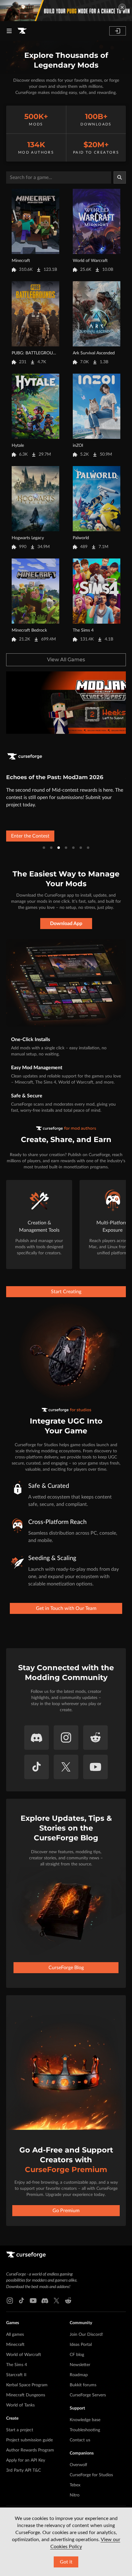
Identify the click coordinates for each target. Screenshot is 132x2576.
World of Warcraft (24, 2355)
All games (15, 2335)
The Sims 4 (17, 2365)
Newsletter (80, 2365)
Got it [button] (66, 2562)
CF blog (77, 2355)
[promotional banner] (66, 11)
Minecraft (15, 2345)
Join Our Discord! (86, 2335)
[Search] (120, 177)
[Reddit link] (68, 2301)
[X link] (56, 2301)
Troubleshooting (85, 2430)
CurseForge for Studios (91, 2475)
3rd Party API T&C (23, 2470)
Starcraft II (16, 2375)
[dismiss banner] (122, 7)
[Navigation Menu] (9, 31)
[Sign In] (118, 31)
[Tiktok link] (21, 2301)
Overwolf (78, 2465)
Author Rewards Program (30, 2450)
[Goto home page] (22, 31)
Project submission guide (29, 2440)
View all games (66, 660)
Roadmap (79, 2375)
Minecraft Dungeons (26, 2395)
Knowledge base (85, 2420)
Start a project (20, 2430)
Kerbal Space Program (27, 2385)
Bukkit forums (83, 2385)
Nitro (75, 2495)
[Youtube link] (33, 2301)
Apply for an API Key (26, 2460)
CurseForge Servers (88, 2395)
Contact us (80, 2440)
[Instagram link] (10, 2301)
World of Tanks (20, 2405)
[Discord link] (45, 2301)
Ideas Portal (81, 2345)
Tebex (75, 2485)
